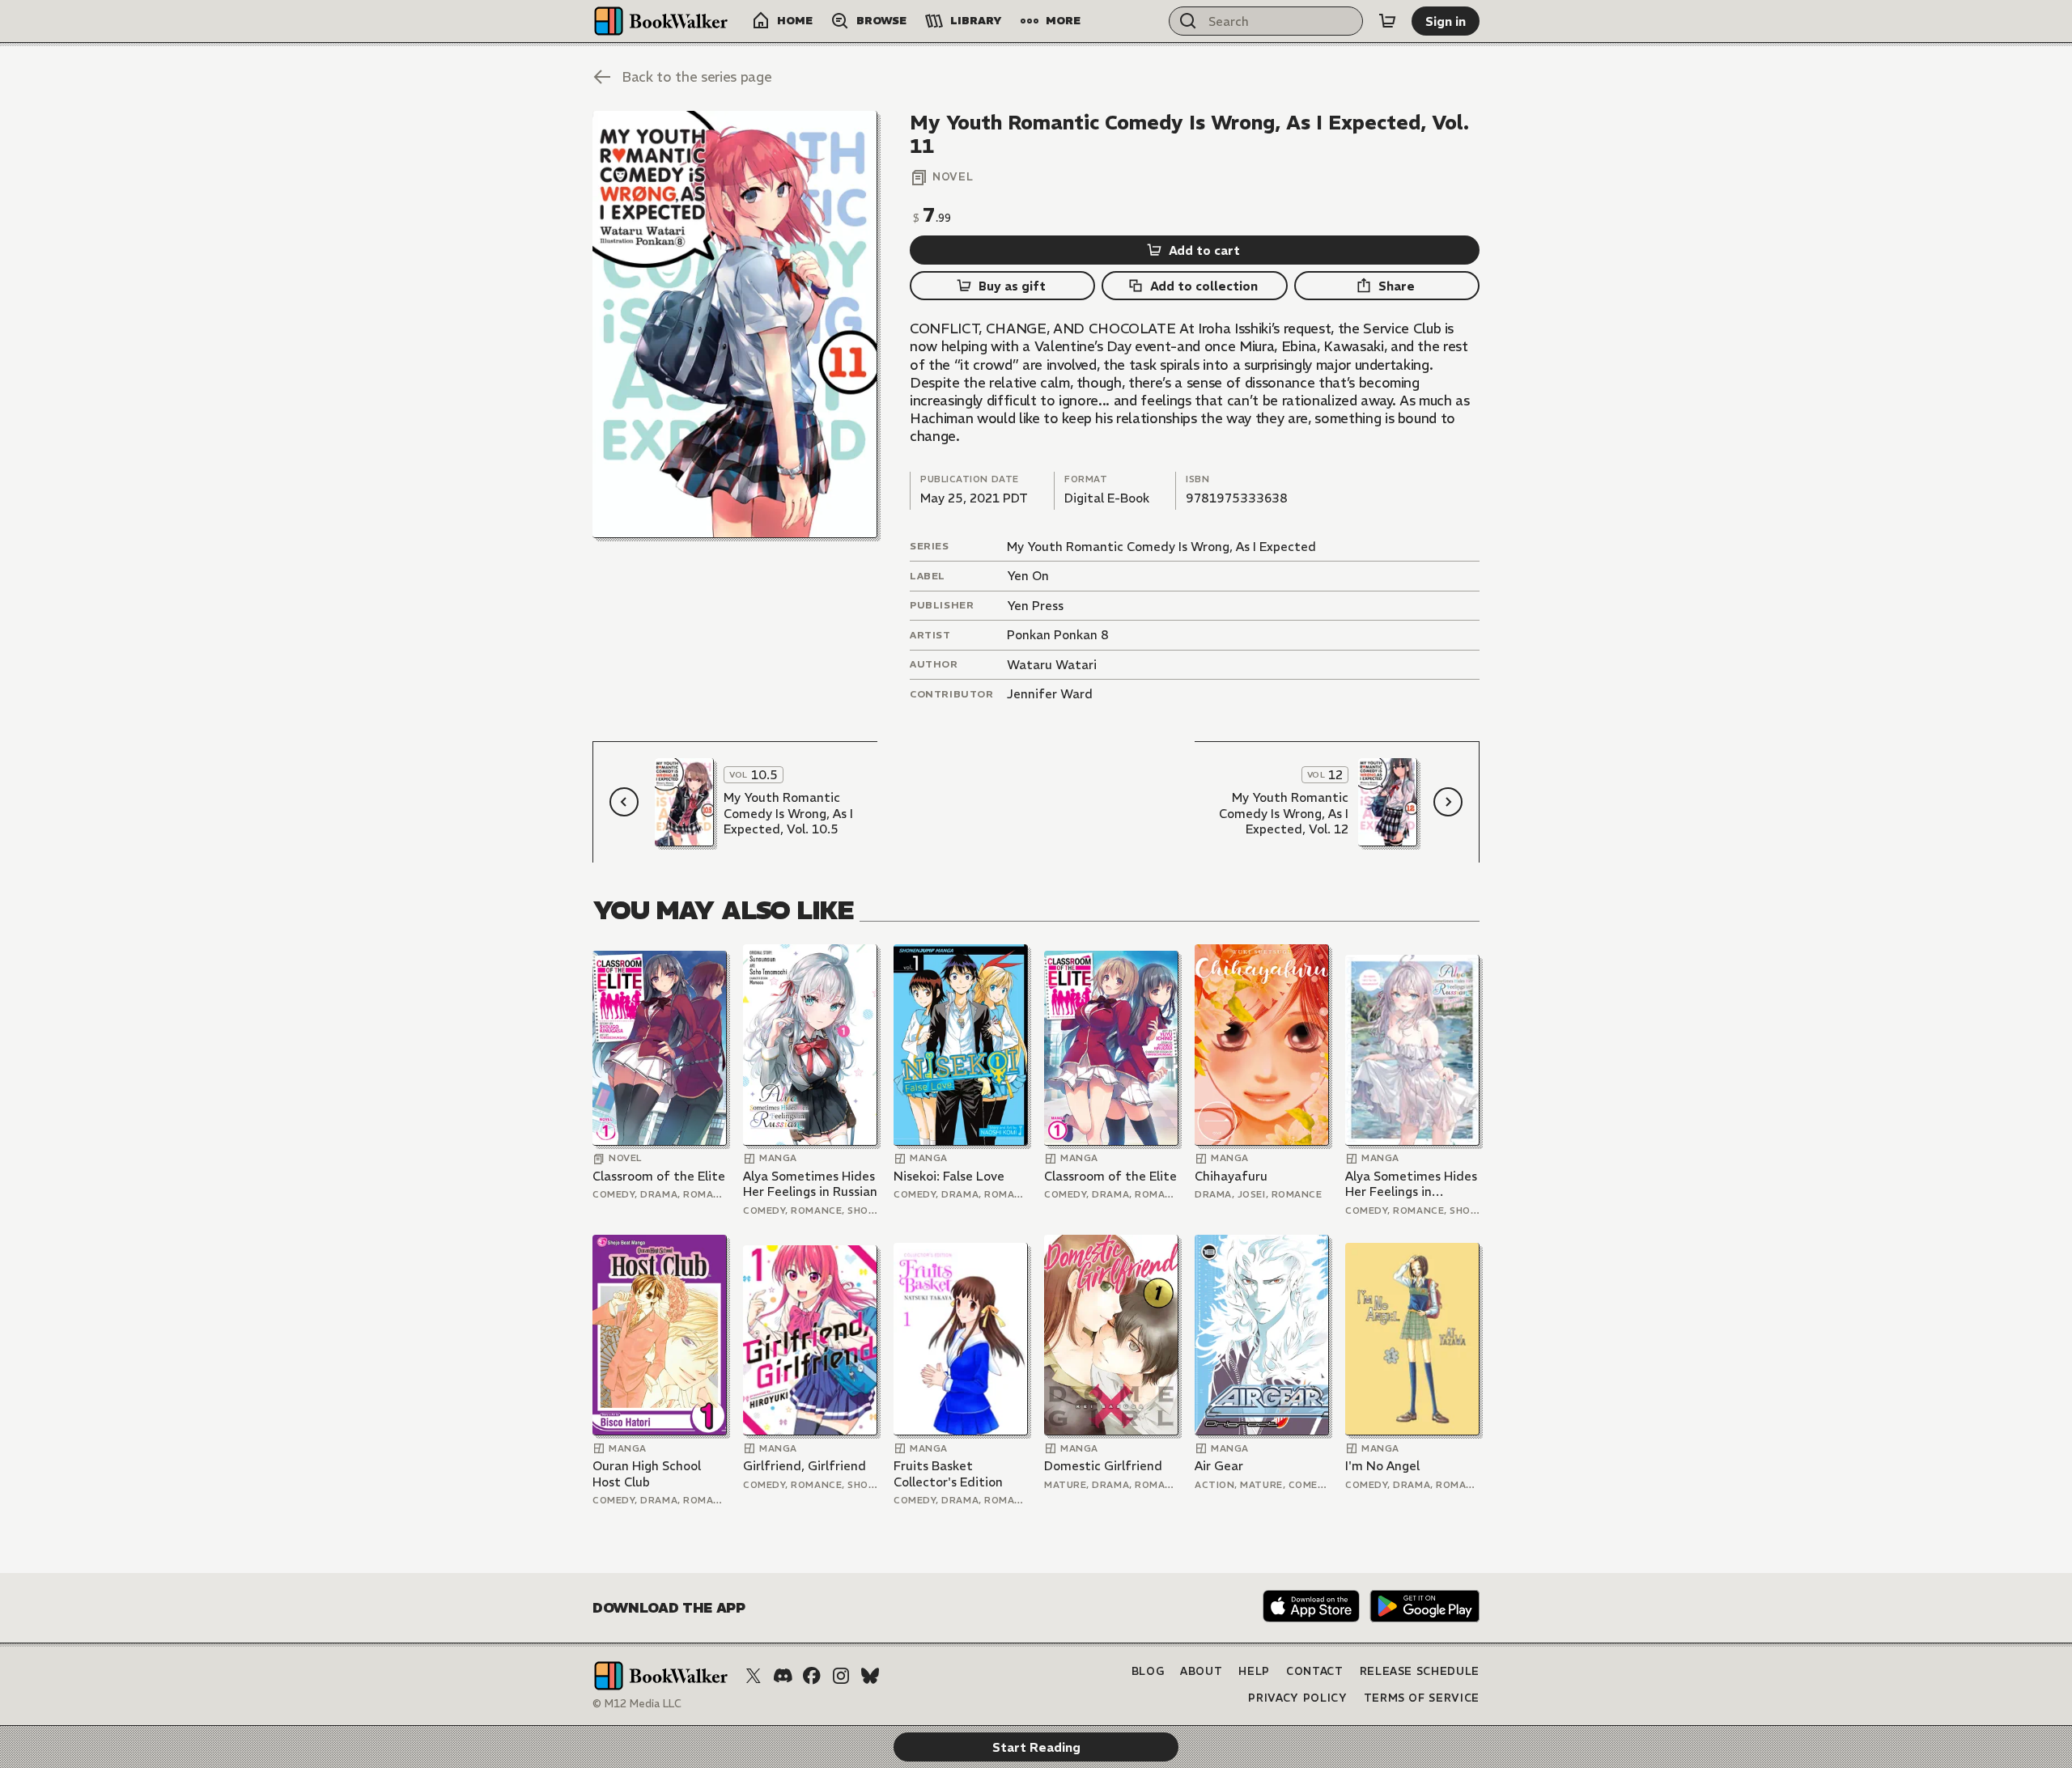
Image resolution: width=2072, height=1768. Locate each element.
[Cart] (1387, 21)
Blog (1148, 1671)
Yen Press (1035, 606)
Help (1254, 1671)
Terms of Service (1422, 1698)
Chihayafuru (1231, 1176)
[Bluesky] (870, 1676)
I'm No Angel (1382, 1466)
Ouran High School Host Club (647, 1474)
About (1201, 1671)
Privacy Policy (1297, 1698)
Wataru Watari (1052, 665)
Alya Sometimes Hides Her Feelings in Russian (810, 1184)
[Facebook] (812, 1676)
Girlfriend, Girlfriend (805, 1466)
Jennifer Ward (1050, 694)
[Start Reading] (735, 324)
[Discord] (783, 1676)
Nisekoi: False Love (949, 1176)
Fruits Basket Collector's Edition (948, 1474)
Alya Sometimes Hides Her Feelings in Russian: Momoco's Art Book (1412, 1184)
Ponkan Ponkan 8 (1058, 635)
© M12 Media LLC (637, 1704)
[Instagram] (841, 1676)
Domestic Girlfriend (1103, 1466)
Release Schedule (1420, 1671)
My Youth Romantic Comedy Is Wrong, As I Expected (1161, 547)
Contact (1315, 1671)
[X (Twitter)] (754, 1676)
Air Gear (1219, 1466)
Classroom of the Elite (659, 1176)
